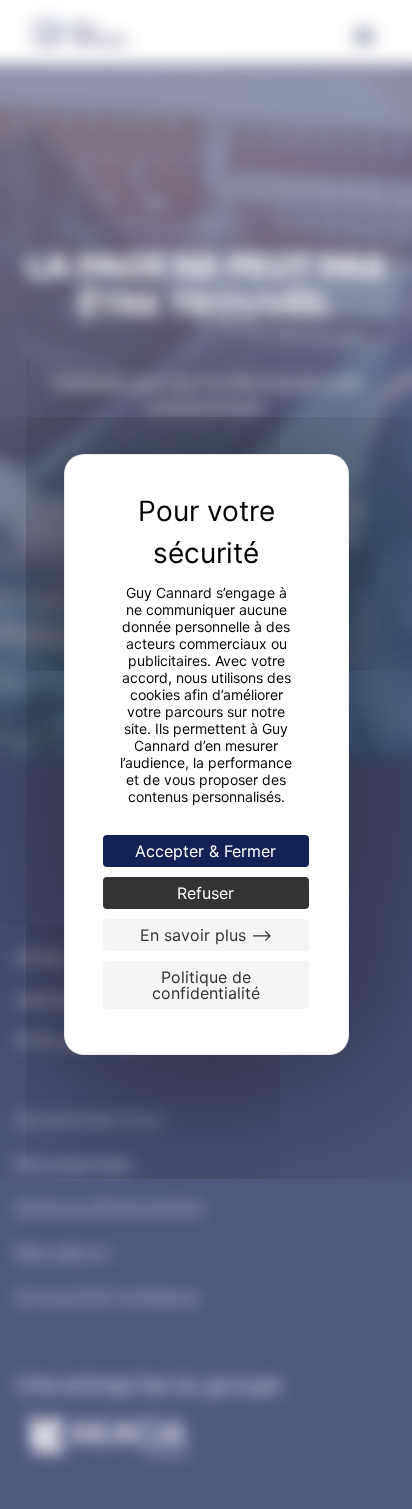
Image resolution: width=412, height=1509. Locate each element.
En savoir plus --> (206, 935)
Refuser (205, 893)
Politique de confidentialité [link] (206, 985)
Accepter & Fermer (205, 851)
